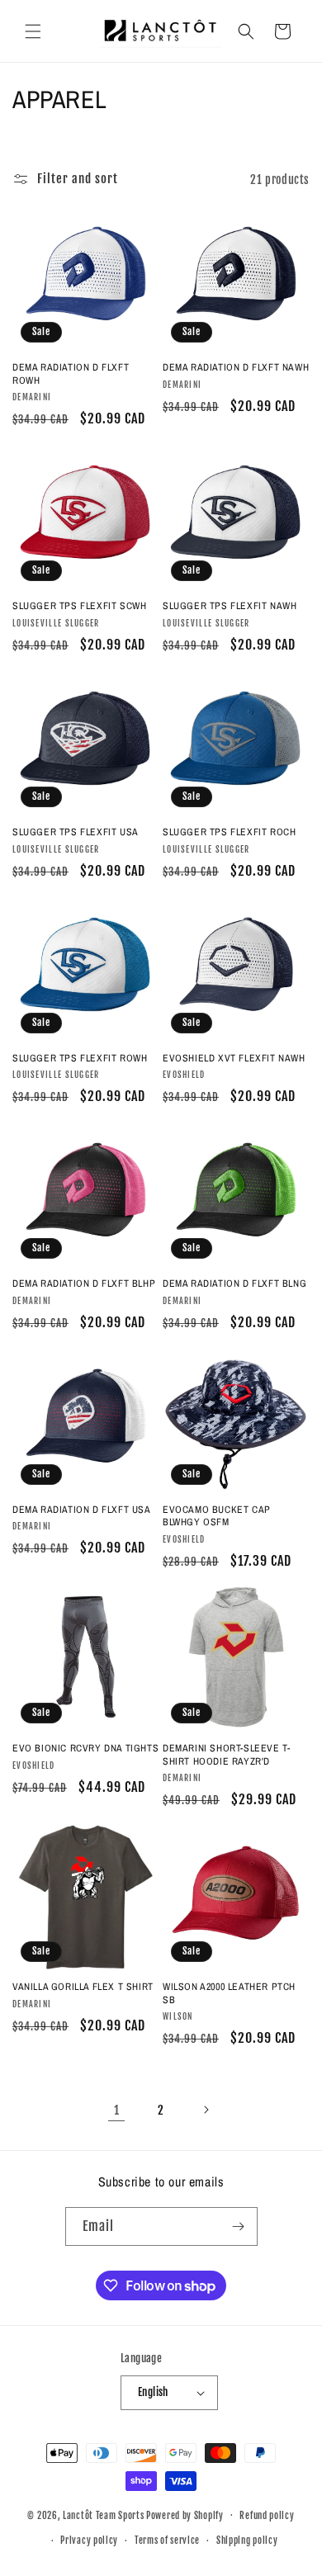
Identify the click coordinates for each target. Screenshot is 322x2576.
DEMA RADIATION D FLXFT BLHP (84, 1284)
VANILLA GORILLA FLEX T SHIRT (83, 1987)
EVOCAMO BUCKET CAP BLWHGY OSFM (217, 1517)
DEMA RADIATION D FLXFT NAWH (236, 368)
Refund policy (267, 2516)
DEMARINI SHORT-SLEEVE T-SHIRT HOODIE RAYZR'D (226, 1755)
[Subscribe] (239, 2226)
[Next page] (206, 2110)
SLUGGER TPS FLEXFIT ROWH (80, 1059)
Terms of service (167, 2541)
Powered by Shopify (185, 2515)
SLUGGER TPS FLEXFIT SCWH (79, 606)
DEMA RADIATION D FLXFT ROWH (71, 374)
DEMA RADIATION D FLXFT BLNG (234, 1284)
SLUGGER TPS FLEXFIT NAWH (230, 606)
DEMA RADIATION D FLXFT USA (82, 1510)
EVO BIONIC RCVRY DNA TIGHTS (85, 1749)
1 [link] (117, 2110)
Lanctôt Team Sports (103, 2515)
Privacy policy (89, 2541)
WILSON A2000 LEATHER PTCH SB (229, 1994)
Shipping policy (247, 2541)
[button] (33, 31)
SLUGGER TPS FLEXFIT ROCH (229, 832)
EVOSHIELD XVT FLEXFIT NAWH (234, 1059)
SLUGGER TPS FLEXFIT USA (76, 832)
